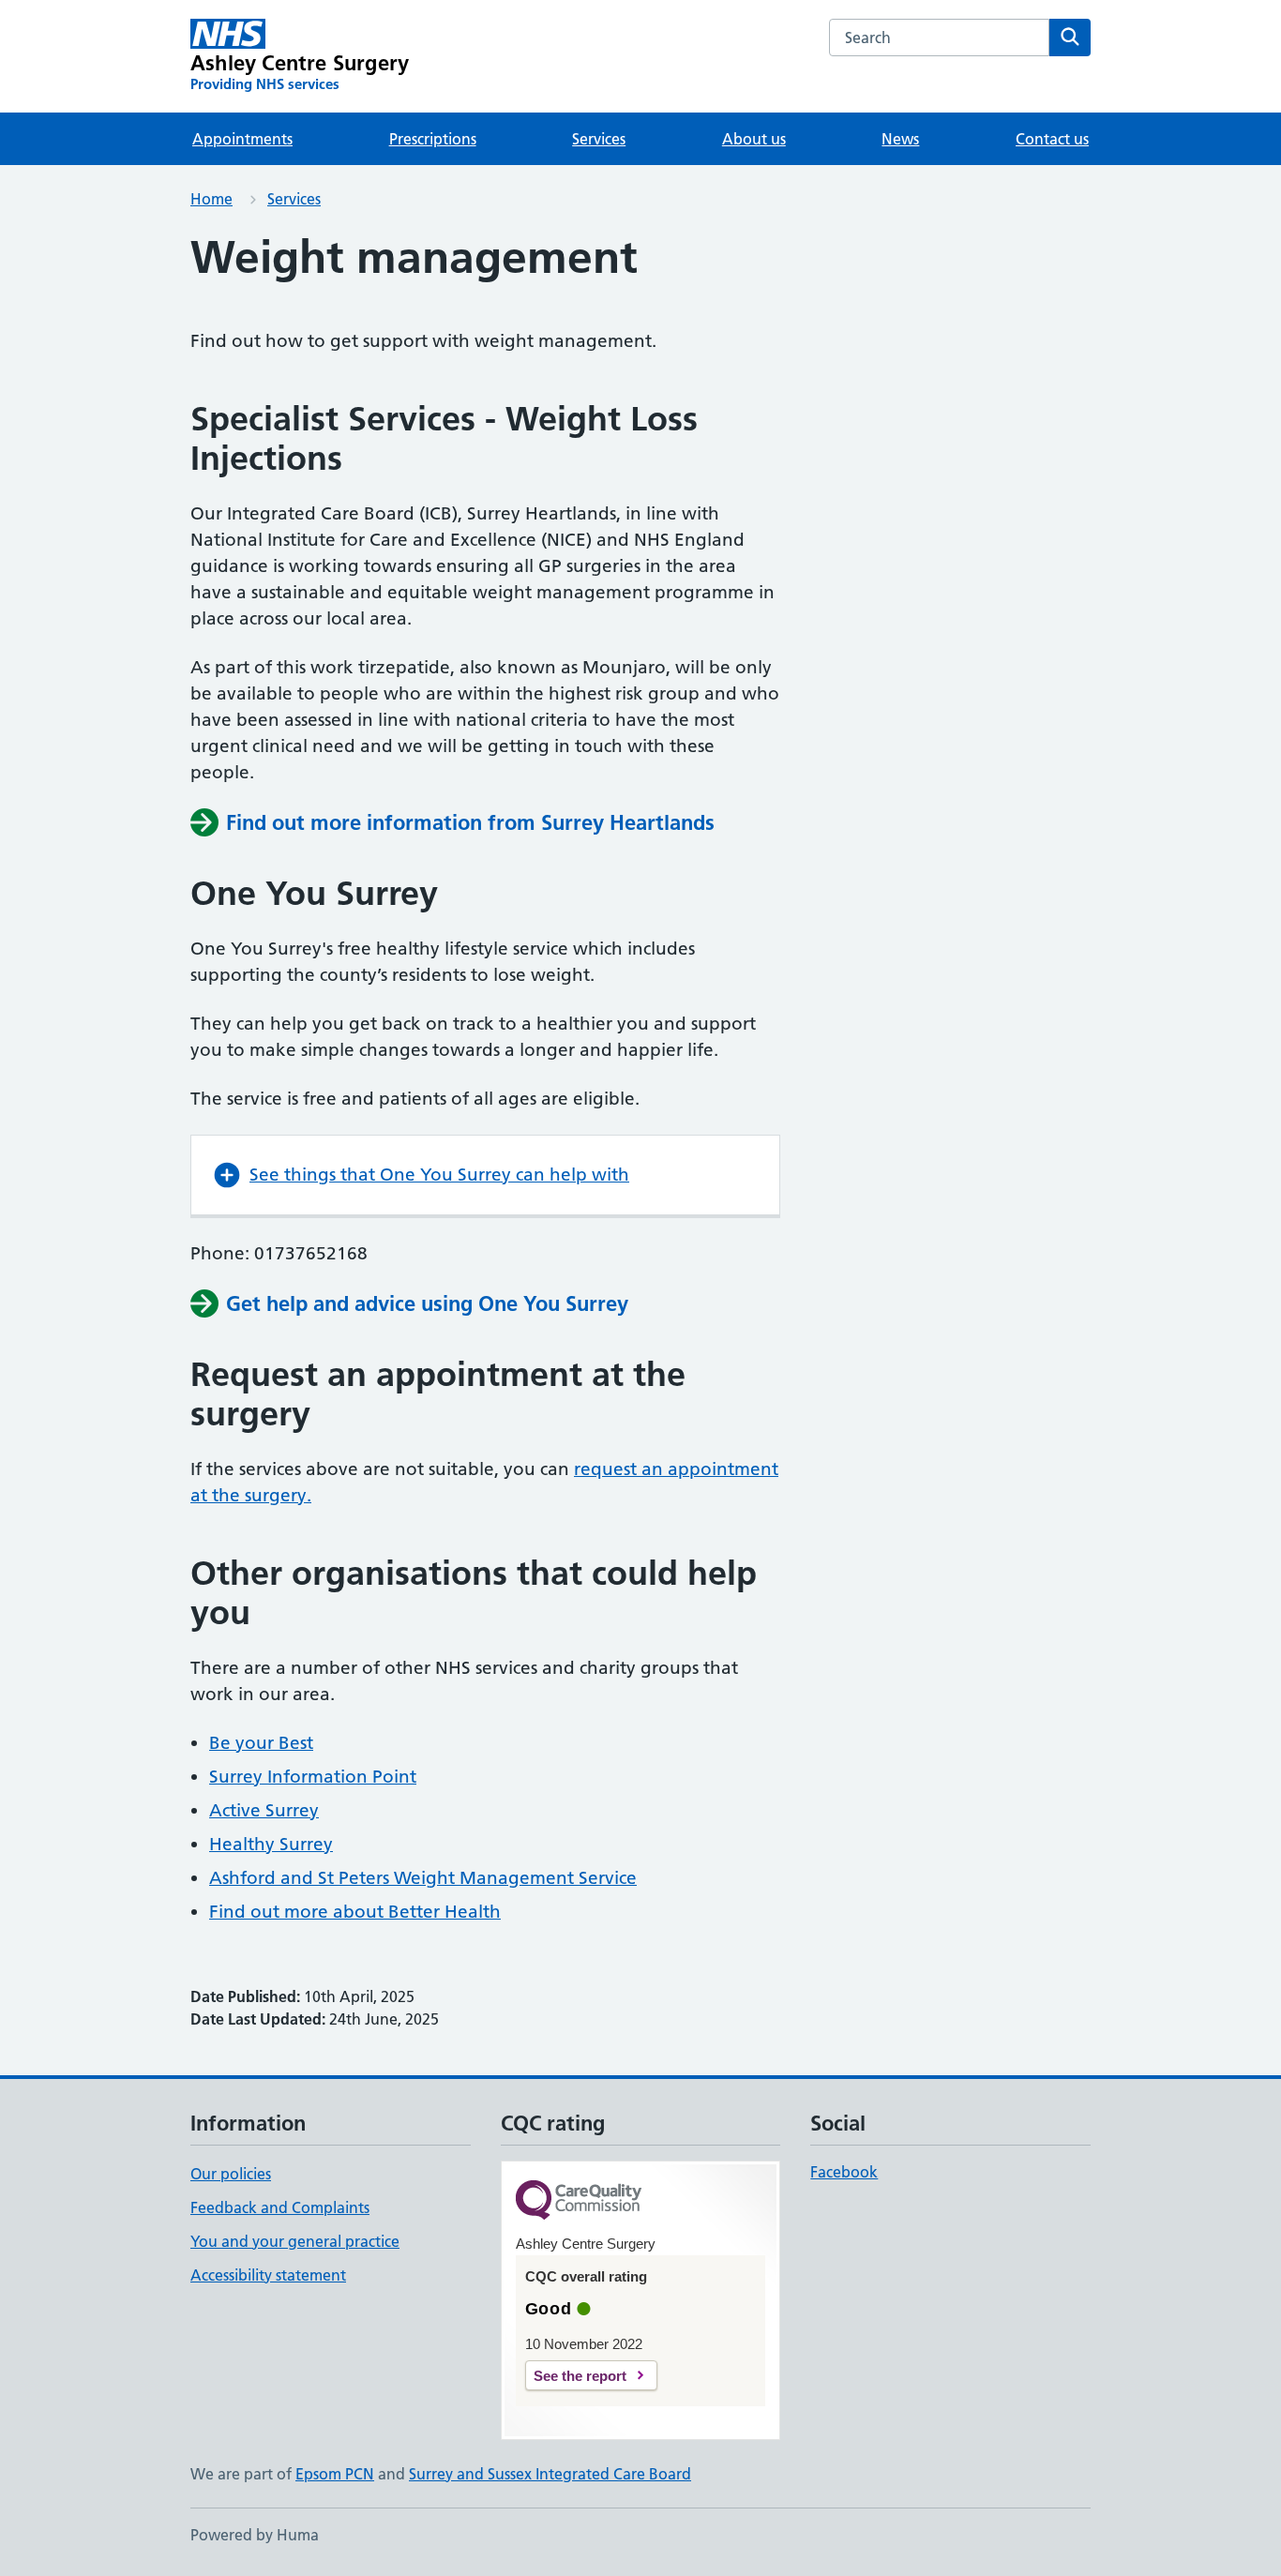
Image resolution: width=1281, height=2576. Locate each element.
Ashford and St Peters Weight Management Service (423, 1878)
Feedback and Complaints (280, 2207)
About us (754, 139)
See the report (580, 2376)
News (900, 139)
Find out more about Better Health (355, 1912)
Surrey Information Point (313, 1777)
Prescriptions (433, 139)
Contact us (1052, 139)
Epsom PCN (335, 2474)
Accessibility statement (268, 2275)
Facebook (844, 2172)
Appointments (242, 139)
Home (211, 199)
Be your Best (261, 1743)
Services (599, 139)
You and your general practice (295, 2241)
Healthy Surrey (271, 1844)
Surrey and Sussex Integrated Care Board (550, 2474)
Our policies (231, 2174)
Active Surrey (264, 1810)
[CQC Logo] (579, 2201)
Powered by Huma (255, 2535)
